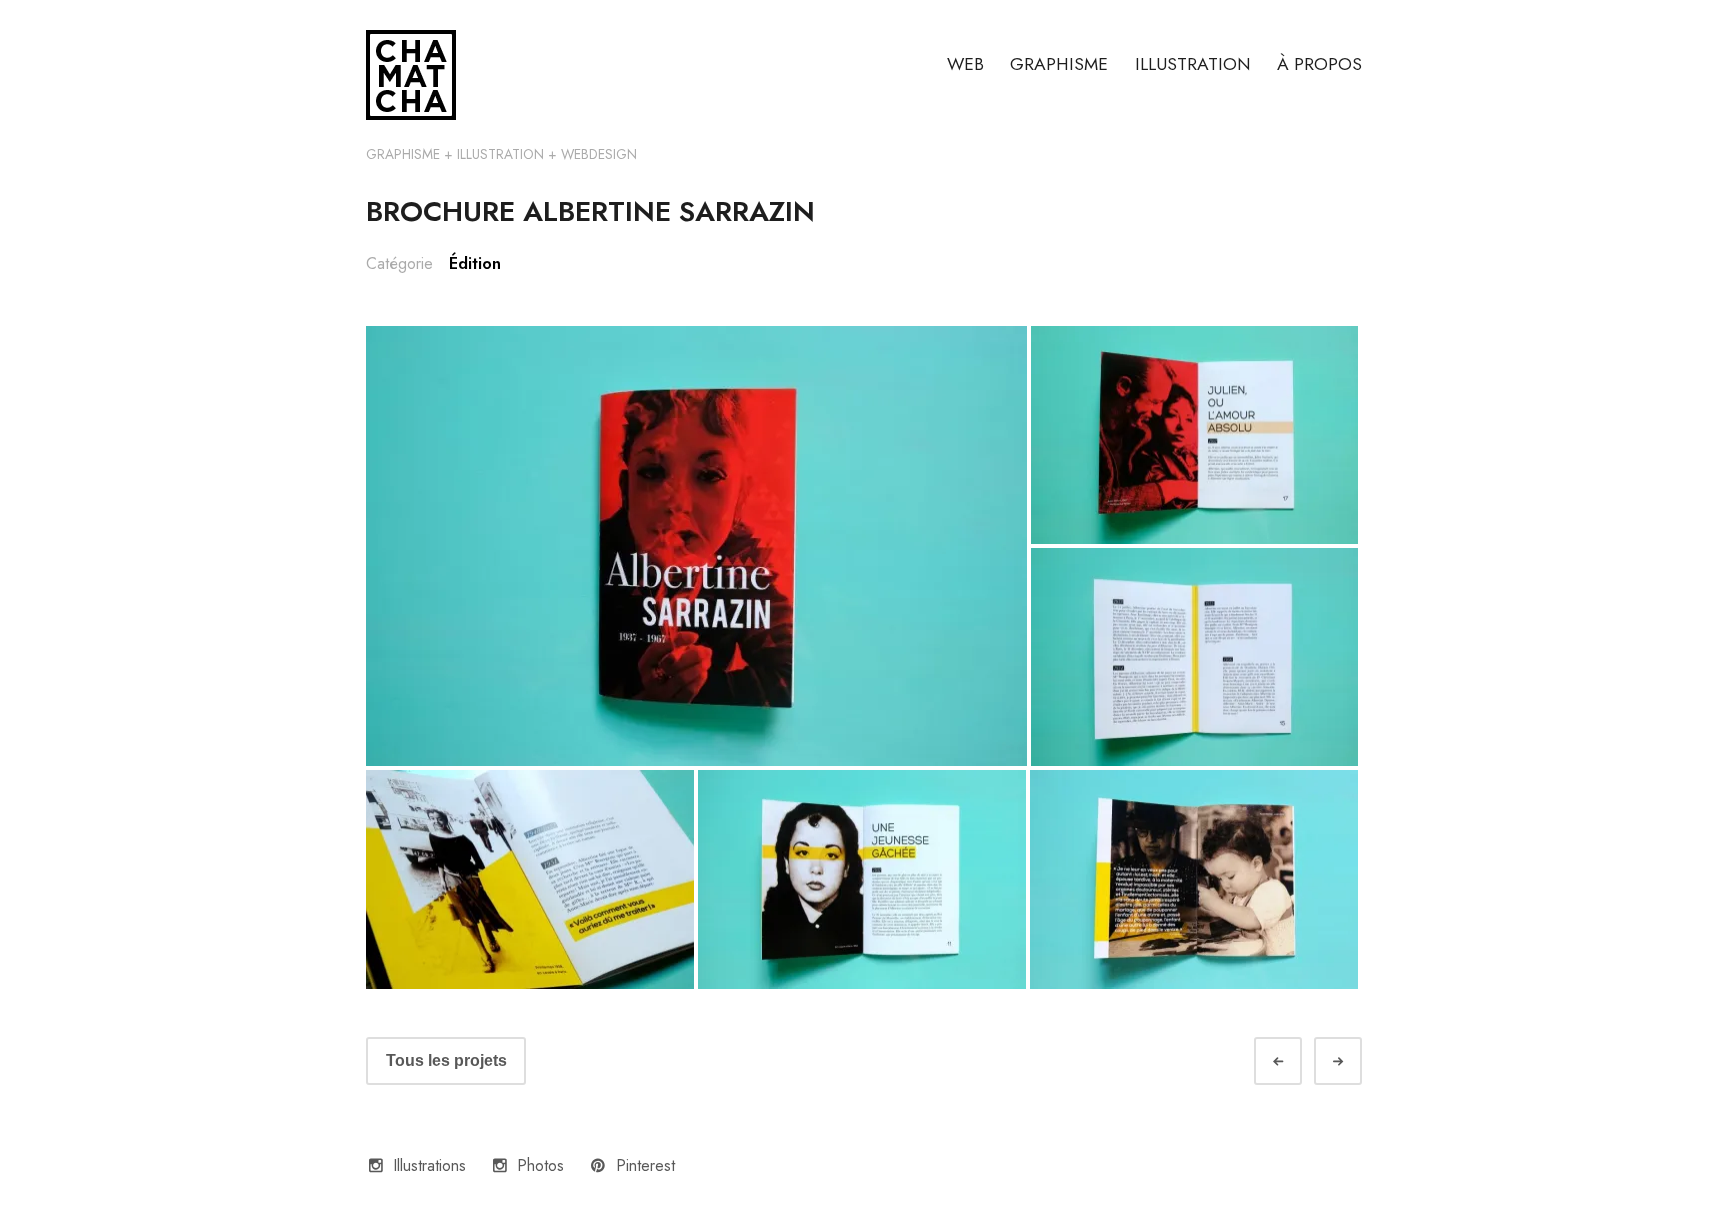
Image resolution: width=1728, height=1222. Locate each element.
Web (965, 64)
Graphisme (1059, 64)
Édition (475, 263)
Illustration (1193, 64)
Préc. (1296, 1061)
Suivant (1356, 1061)
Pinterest (645, 1165)
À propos (1319, 64)
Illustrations (429, 1165)
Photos (540, 1165)
